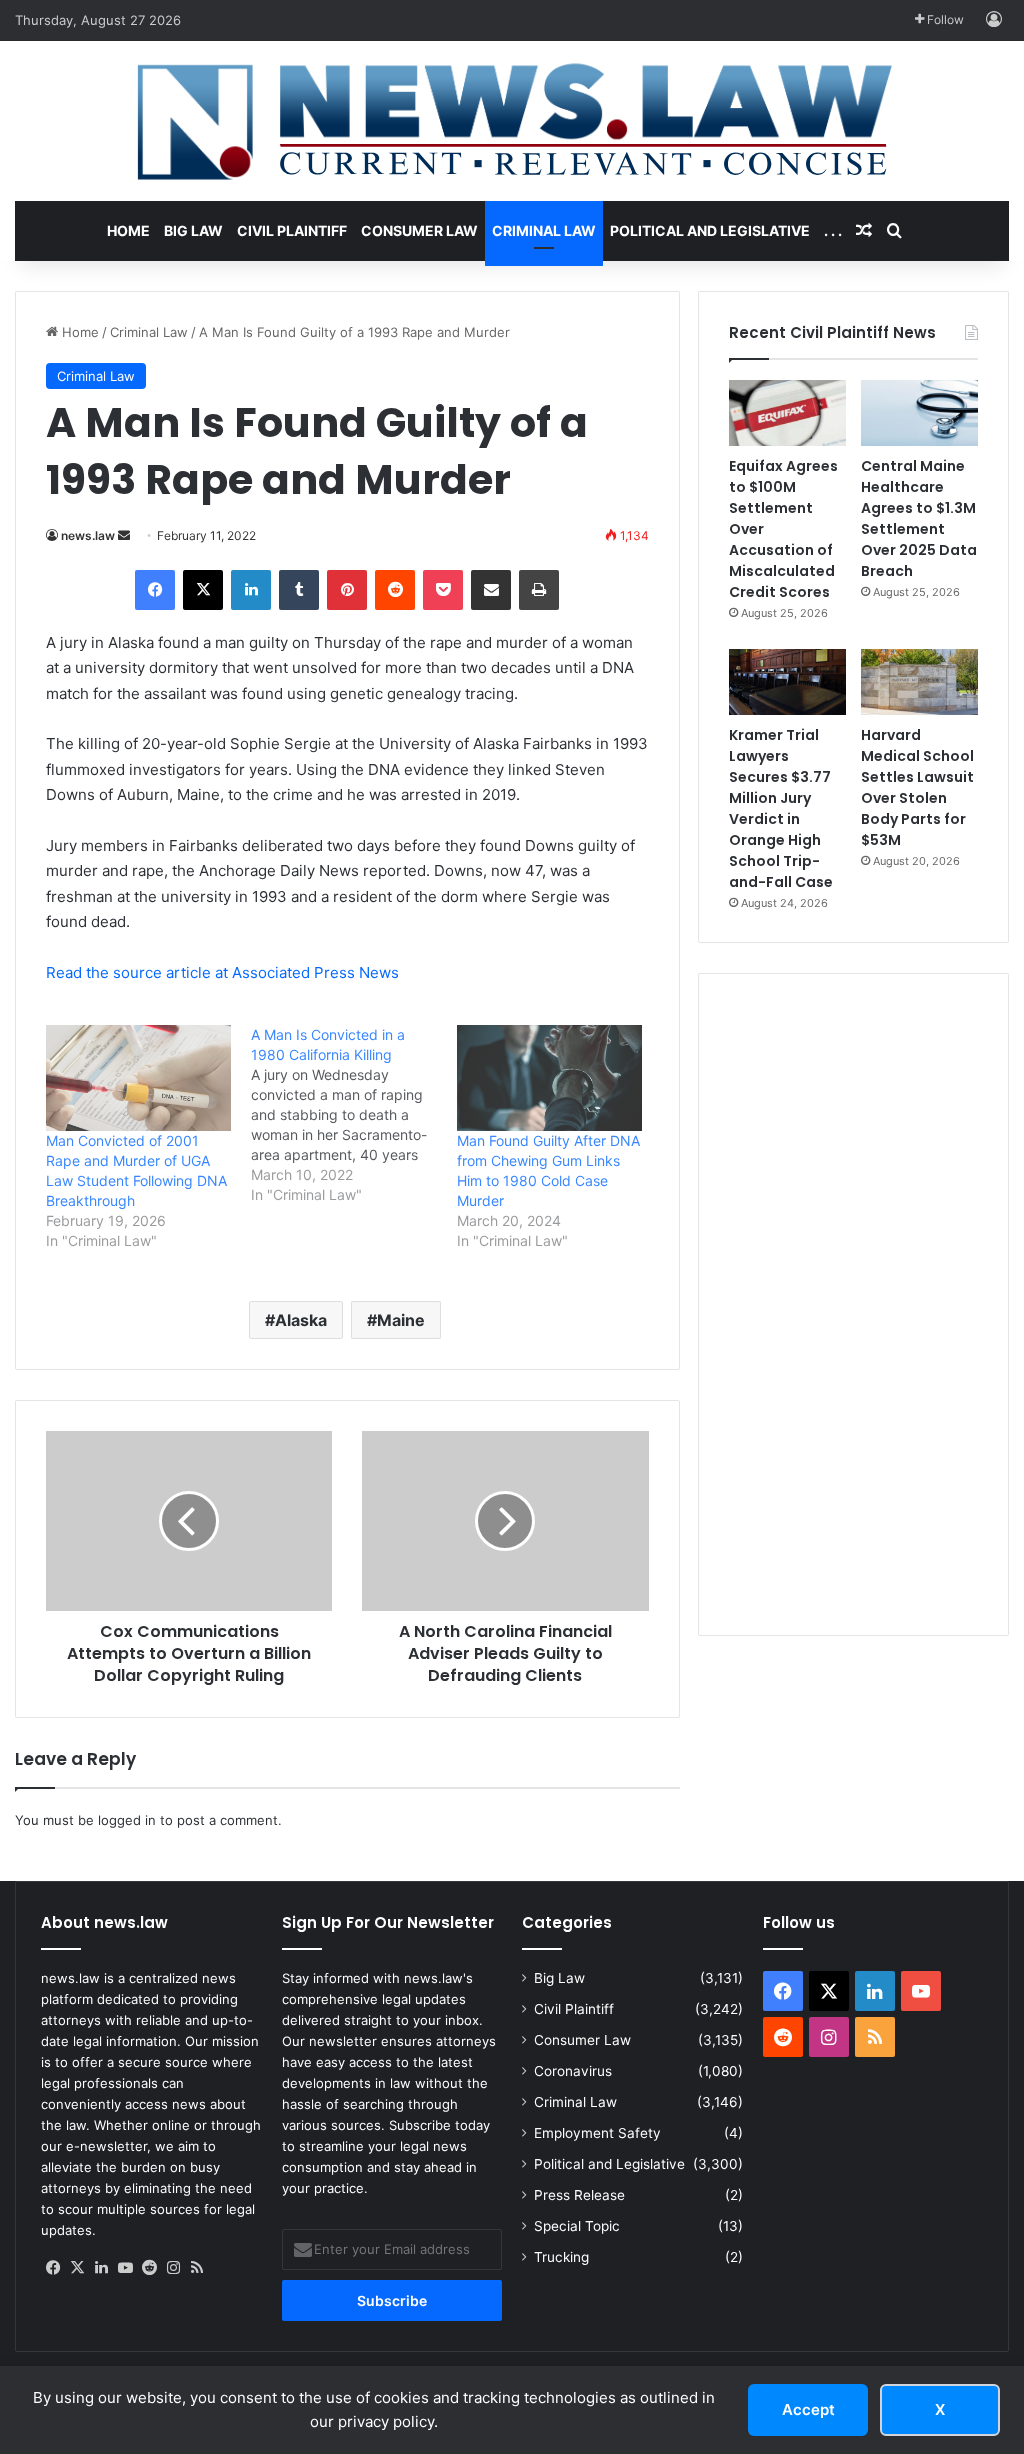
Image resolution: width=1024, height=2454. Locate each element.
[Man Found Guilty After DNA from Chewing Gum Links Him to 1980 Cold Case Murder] (549, 1078)
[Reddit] (395, 590)
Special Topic (577, 2226)
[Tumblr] (299, 590)
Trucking (561, 2257)
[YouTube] (125, 2268)
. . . (833, 230)
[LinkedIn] (251, 590)
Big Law (193, 230)
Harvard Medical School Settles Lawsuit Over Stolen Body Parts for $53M (917, 787)
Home (128, 230)
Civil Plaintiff (292, 230)
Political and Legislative (710, 230)
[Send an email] (124, 535)
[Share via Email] (491, 590)
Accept (808, 2409)
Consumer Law (419, 230)
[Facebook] (155, 590)
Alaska (301, 1320)
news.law (88, 535)
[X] (203, 590)
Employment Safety (597, 2133)
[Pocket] (443, 590)
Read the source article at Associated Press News (222, 972)
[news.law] (512, 121)
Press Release (579, 2195)
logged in (127, 1820)
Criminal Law (544, 230)
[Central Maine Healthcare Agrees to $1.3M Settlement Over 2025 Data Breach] (919, 413)
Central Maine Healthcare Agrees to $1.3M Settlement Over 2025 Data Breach (919, 518)
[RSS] (197, 2268)
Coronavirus (573, 2071)
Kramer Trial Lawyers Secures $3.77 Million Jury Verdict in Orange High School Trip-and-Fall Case (781, 808)
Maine (401, 1320)
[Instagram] (173, 2268)
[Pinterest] (347, 590)
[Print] (539, 590)
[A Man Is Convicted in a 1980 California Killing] (353, 1115)
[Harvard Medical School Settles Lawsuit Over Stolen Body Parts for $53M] (919, 682)
